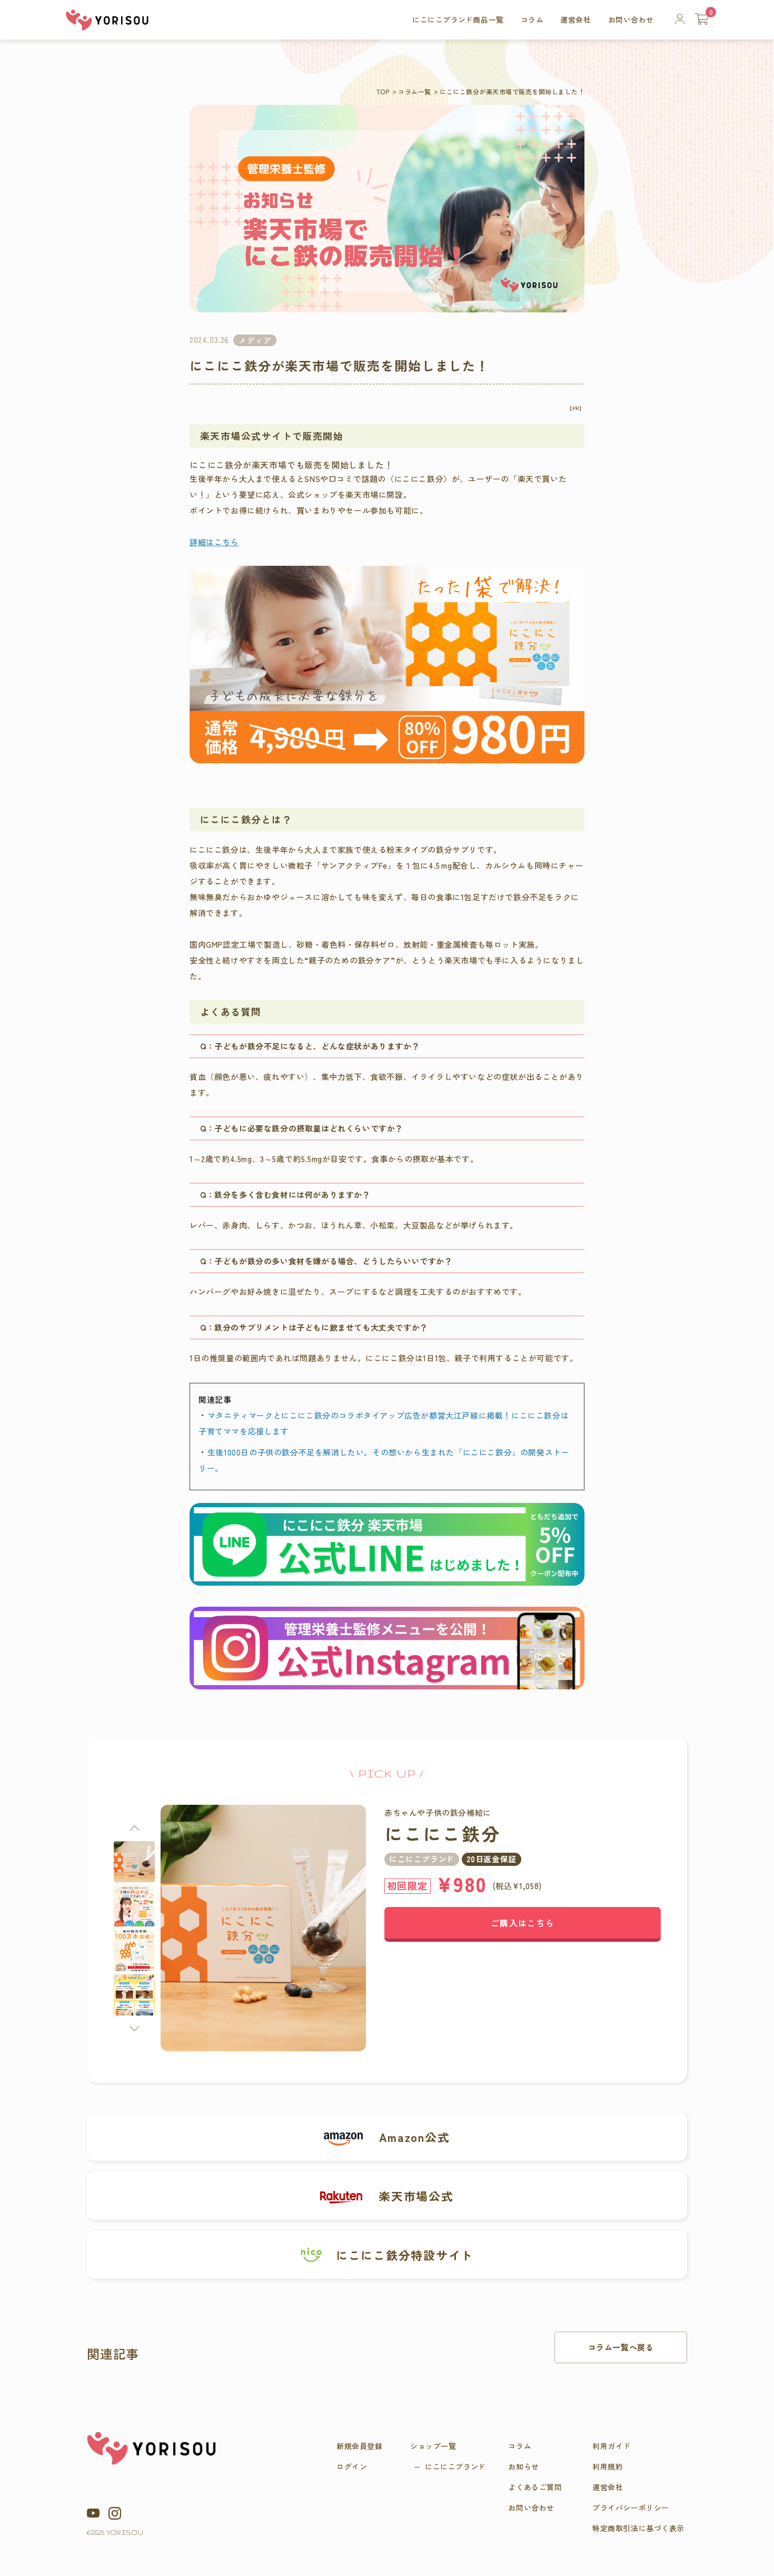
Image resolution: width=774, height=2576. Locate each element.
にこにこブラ (455, 2466)
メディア (255, 340)
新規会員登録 (359, 2446)
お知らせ (523, 2466)
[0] (702, 19)
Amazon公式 (414, 2137)
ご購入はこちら (523, 1923)
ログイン (352, 2466)
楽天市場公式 (416, 2196)
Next (134, 2026)
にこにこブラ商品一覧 (458, 19)
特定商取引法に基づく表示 (638, 2528)
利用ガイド (612, 2446)
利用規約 (608, 2466)
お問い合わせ (631, 19)
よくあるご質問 (535, 2487)
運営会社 (575, 19)
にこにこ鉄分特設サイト (405, 2255)
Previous (134, 1830)
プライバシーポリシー (631, 2508)
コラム (532, 19)
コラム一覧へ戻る (621, 2347)
